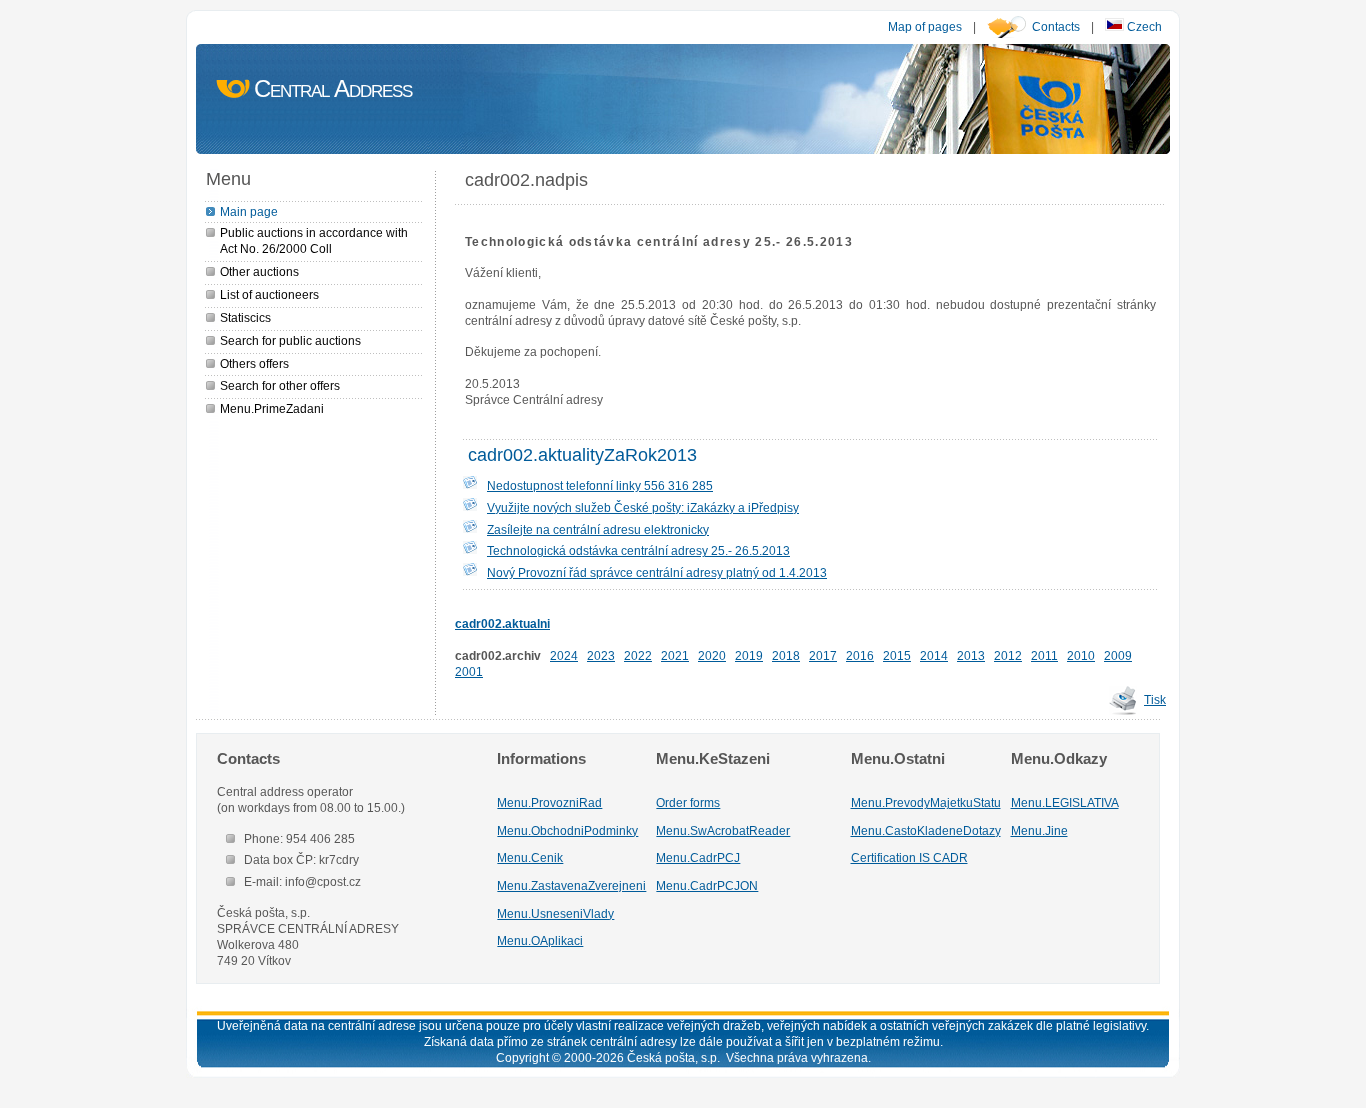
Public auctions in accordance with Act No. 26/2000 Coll (314, 240)
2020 (712, 655)
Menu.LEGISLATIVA (1065, 802)
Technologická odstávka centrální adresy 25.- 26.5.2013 (638, 550)
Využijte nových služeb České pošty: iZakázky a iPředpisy (643, 507)
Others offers (254, 363)
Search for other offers (280, 385)
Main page (249, 211)
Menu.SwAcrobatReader (723, 830)
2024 (564, 655)
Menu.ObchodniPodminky (567, 830)
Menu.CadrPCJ (698, 857)
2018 (786, 655)
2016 (860, 655)
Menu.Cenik (530, 857)
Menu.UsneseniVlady (555, 913)
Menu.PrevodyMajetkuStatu (926, 802)
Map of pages (925, 26)
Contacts (1056, 26)
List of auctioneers (269, 294)
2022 (638, 655)
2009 (1118, 655)
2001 (469, 671)
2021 (675, 655)
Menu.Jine (1039, 830)
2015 (897, 655)
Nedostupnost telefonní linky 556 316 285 (600, 485)
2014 (934, 655)
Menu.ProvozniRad (549, 802)
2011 (1044, 655)
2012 (1008, 655)
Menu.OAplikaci (540, 940)
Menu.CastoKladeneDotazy (926, 830)
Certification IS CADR (909, 857)
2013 (971, 655)
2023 (601, 655)
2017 (823, 655)
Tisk (1155, 699)
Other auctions (259, 271)
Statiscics (245, 317)
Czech (1143, 26)
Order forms (688, 802)
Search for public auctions (290, 340)
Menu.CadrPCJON (707, 885)
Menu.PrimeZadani (272, 408)
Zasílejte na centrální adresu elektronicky (598, 529)
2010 (1081, 655)
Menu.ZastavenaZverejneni (571, 885)
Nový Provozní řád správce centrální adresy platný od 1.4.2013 (657, 572)
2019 (749, 655)
